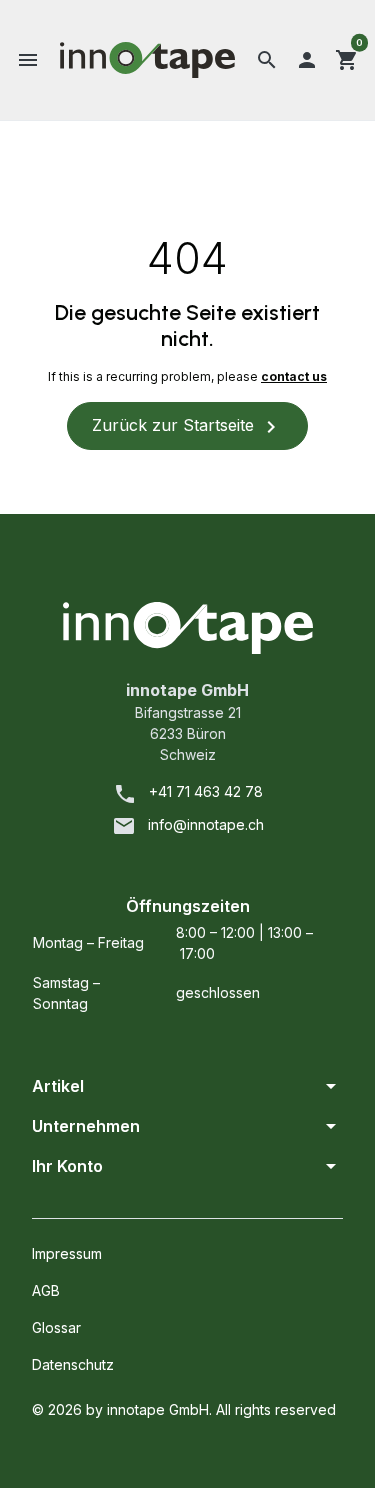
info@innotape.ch (206, 824)
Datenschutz (73, 1364)
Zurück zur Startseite (187, 427)
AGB (46, 1290)
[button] (28, 60)
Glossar (56, 1327)
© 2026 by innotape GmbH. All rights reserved (184, 1409)
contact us (294, 376)
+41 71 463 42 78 (206, 791)
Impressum (67, 1253)
